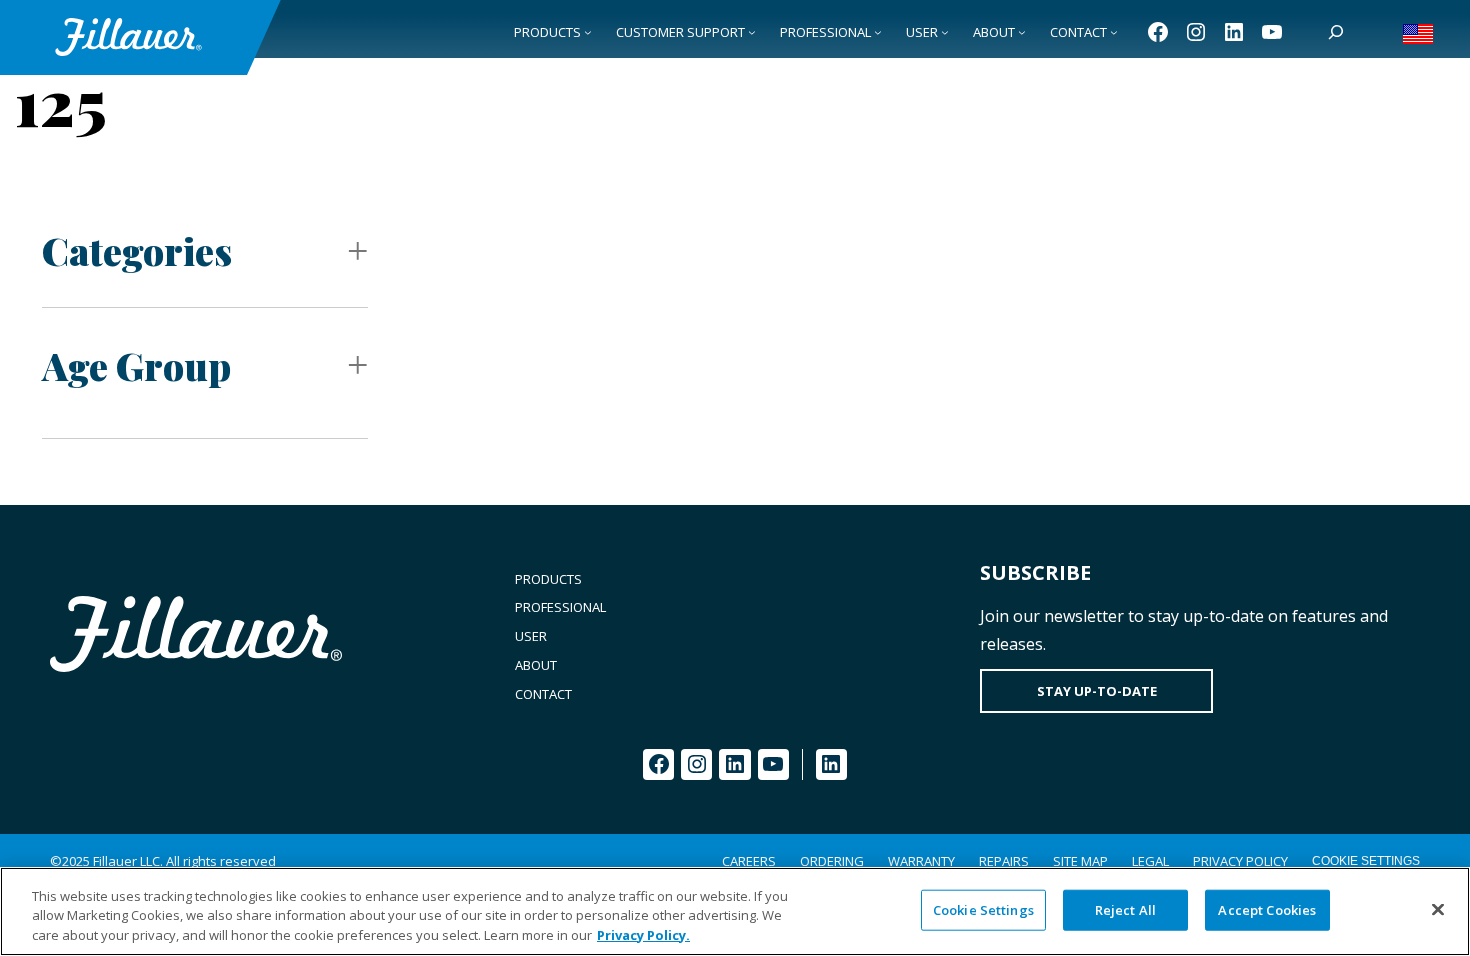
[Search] (1336, 32)
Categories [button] (137, 250)
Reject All (1125, 909)
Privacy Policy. (643, 935)
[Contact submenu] (1114, 32)
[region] (735, 911)
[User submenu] (945, 32)
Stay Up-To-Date (1097, 691)
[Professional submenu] (878, 32)
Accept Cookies (1267, 909)
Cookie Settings (1366, 861)
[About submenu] (1022, 32)
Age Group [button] (136, 365)
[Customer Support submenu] (752, 32)
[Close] (1438, 909)
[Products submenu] (588, 32)
